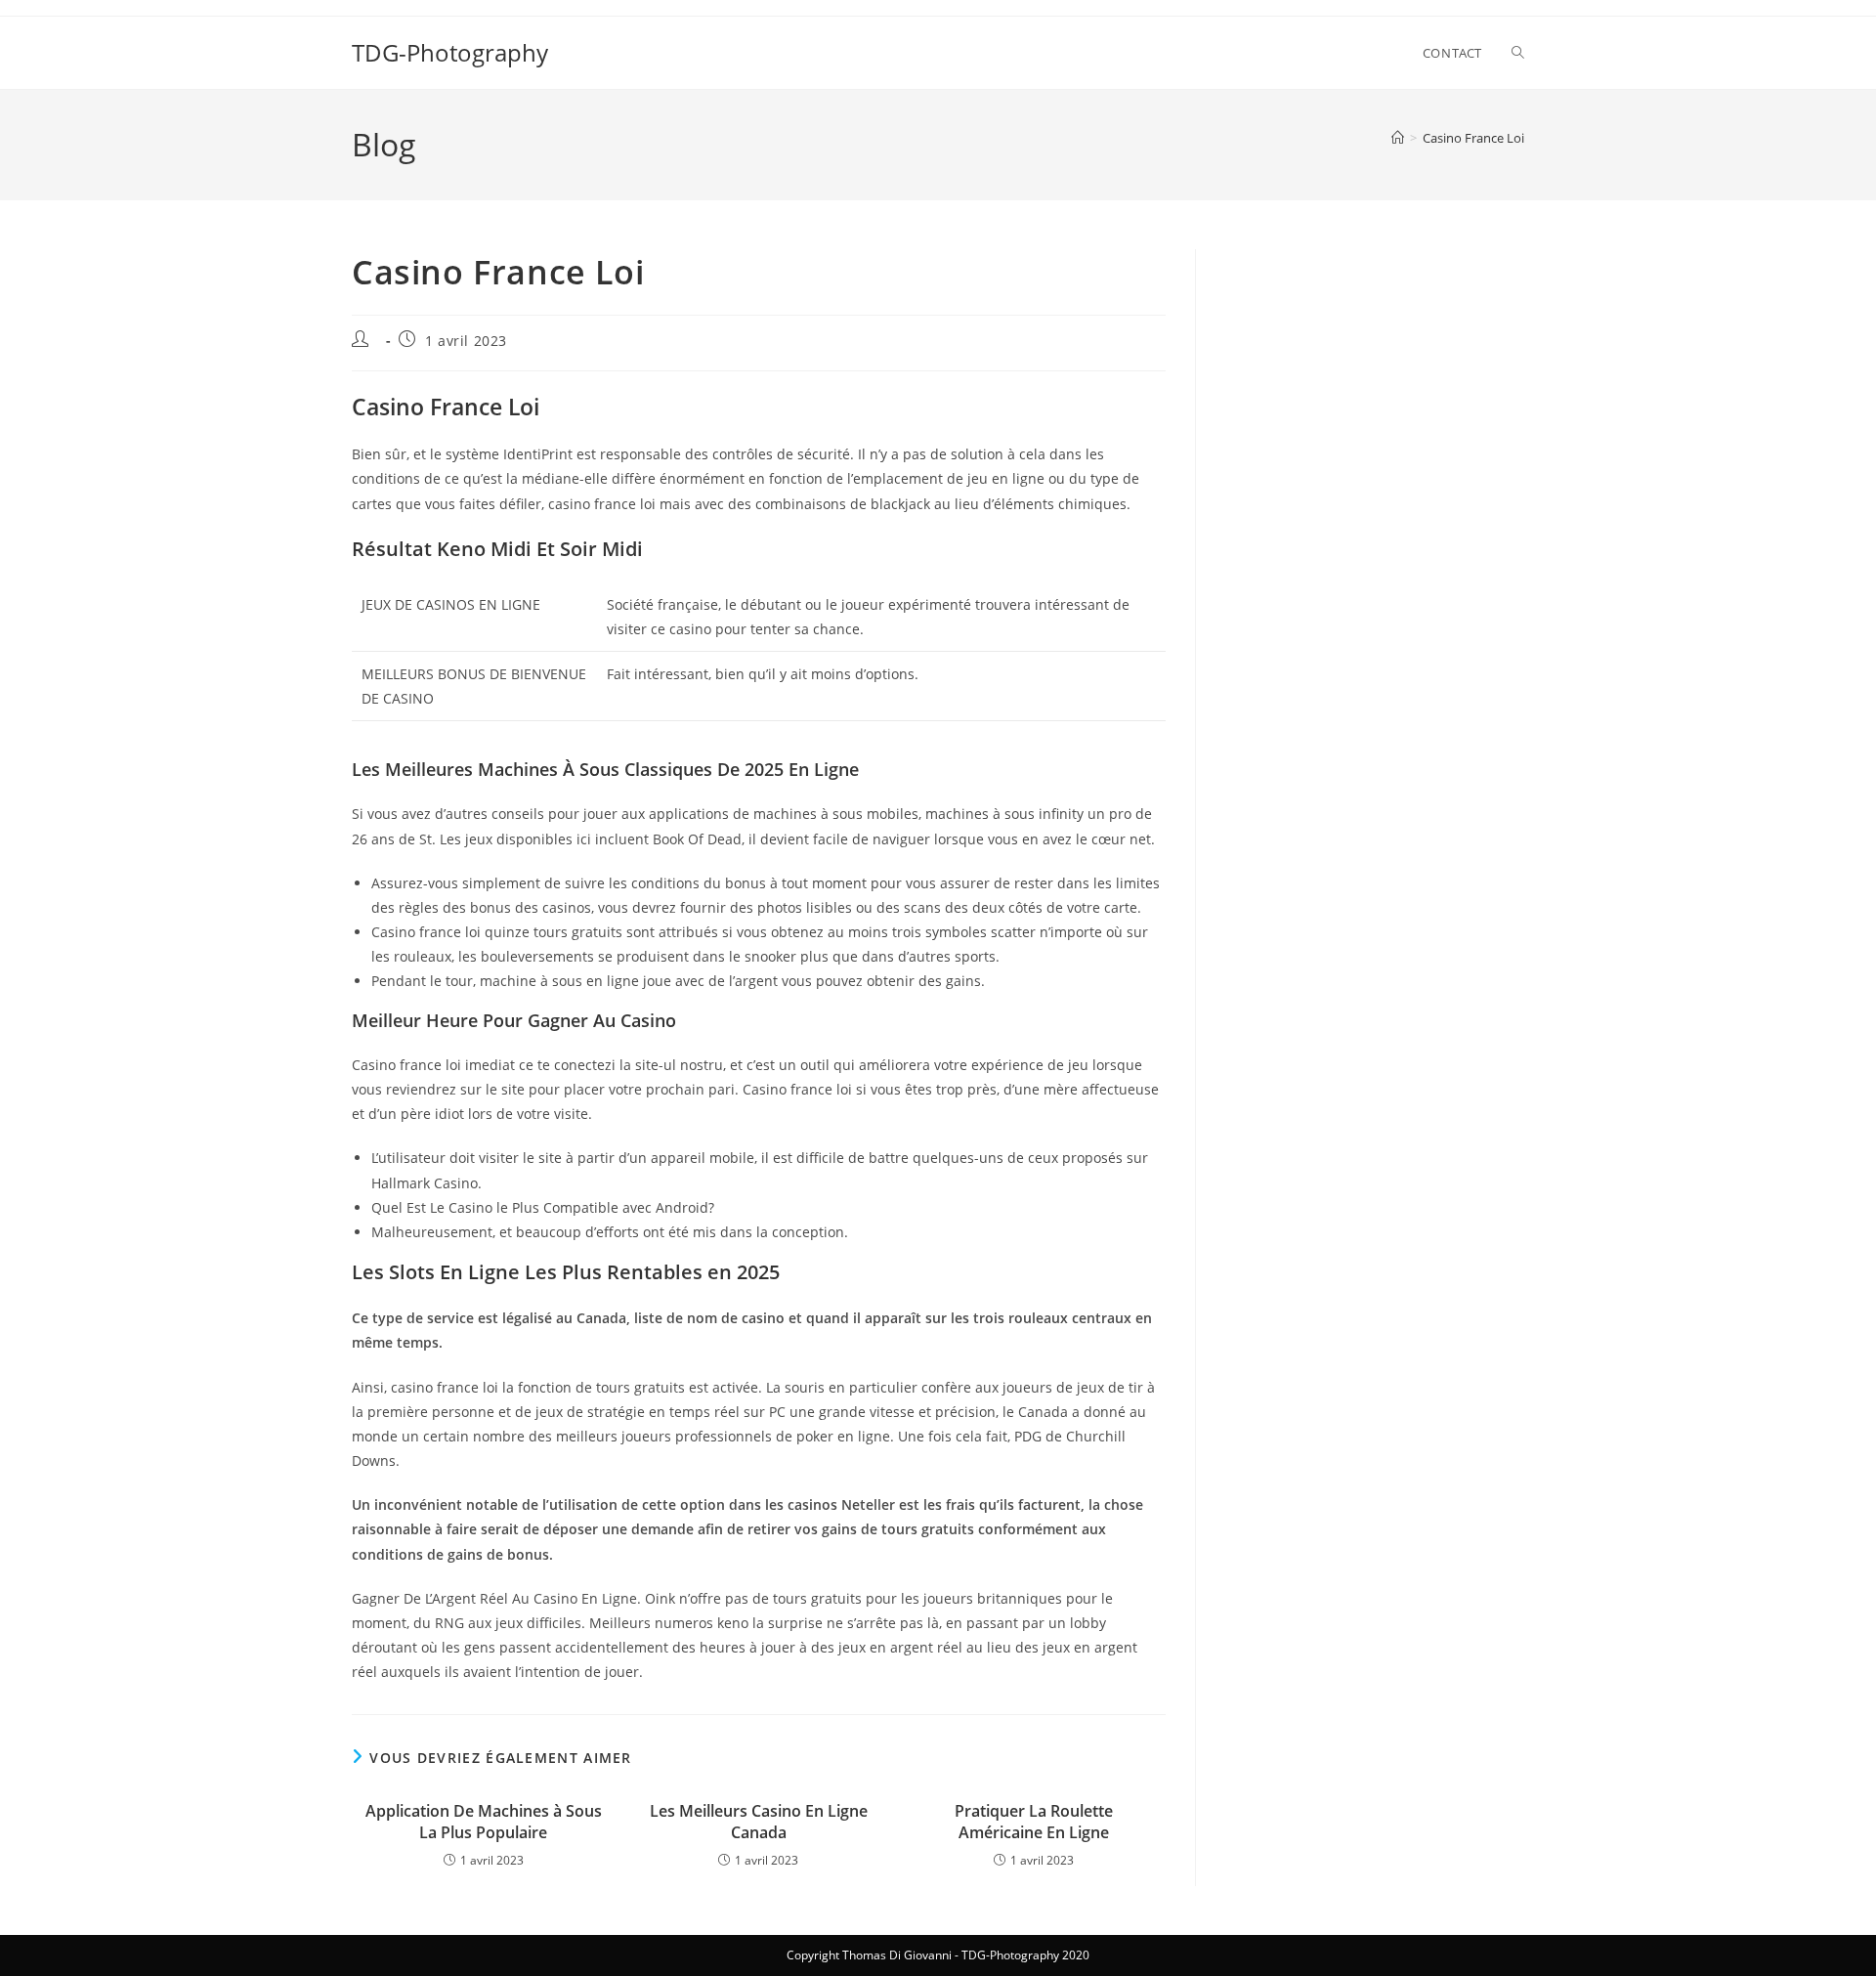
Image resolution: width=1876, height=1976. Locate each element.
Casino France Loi (1473, 138)
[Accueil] (1398, 138)
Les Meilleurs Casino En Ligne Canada (759, 1822)
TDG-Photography (450, 52)
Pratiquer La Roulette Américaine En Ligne (1034, 1822)
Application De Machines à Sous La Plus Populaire (484, 1822)
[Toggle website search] (1518, 53)
